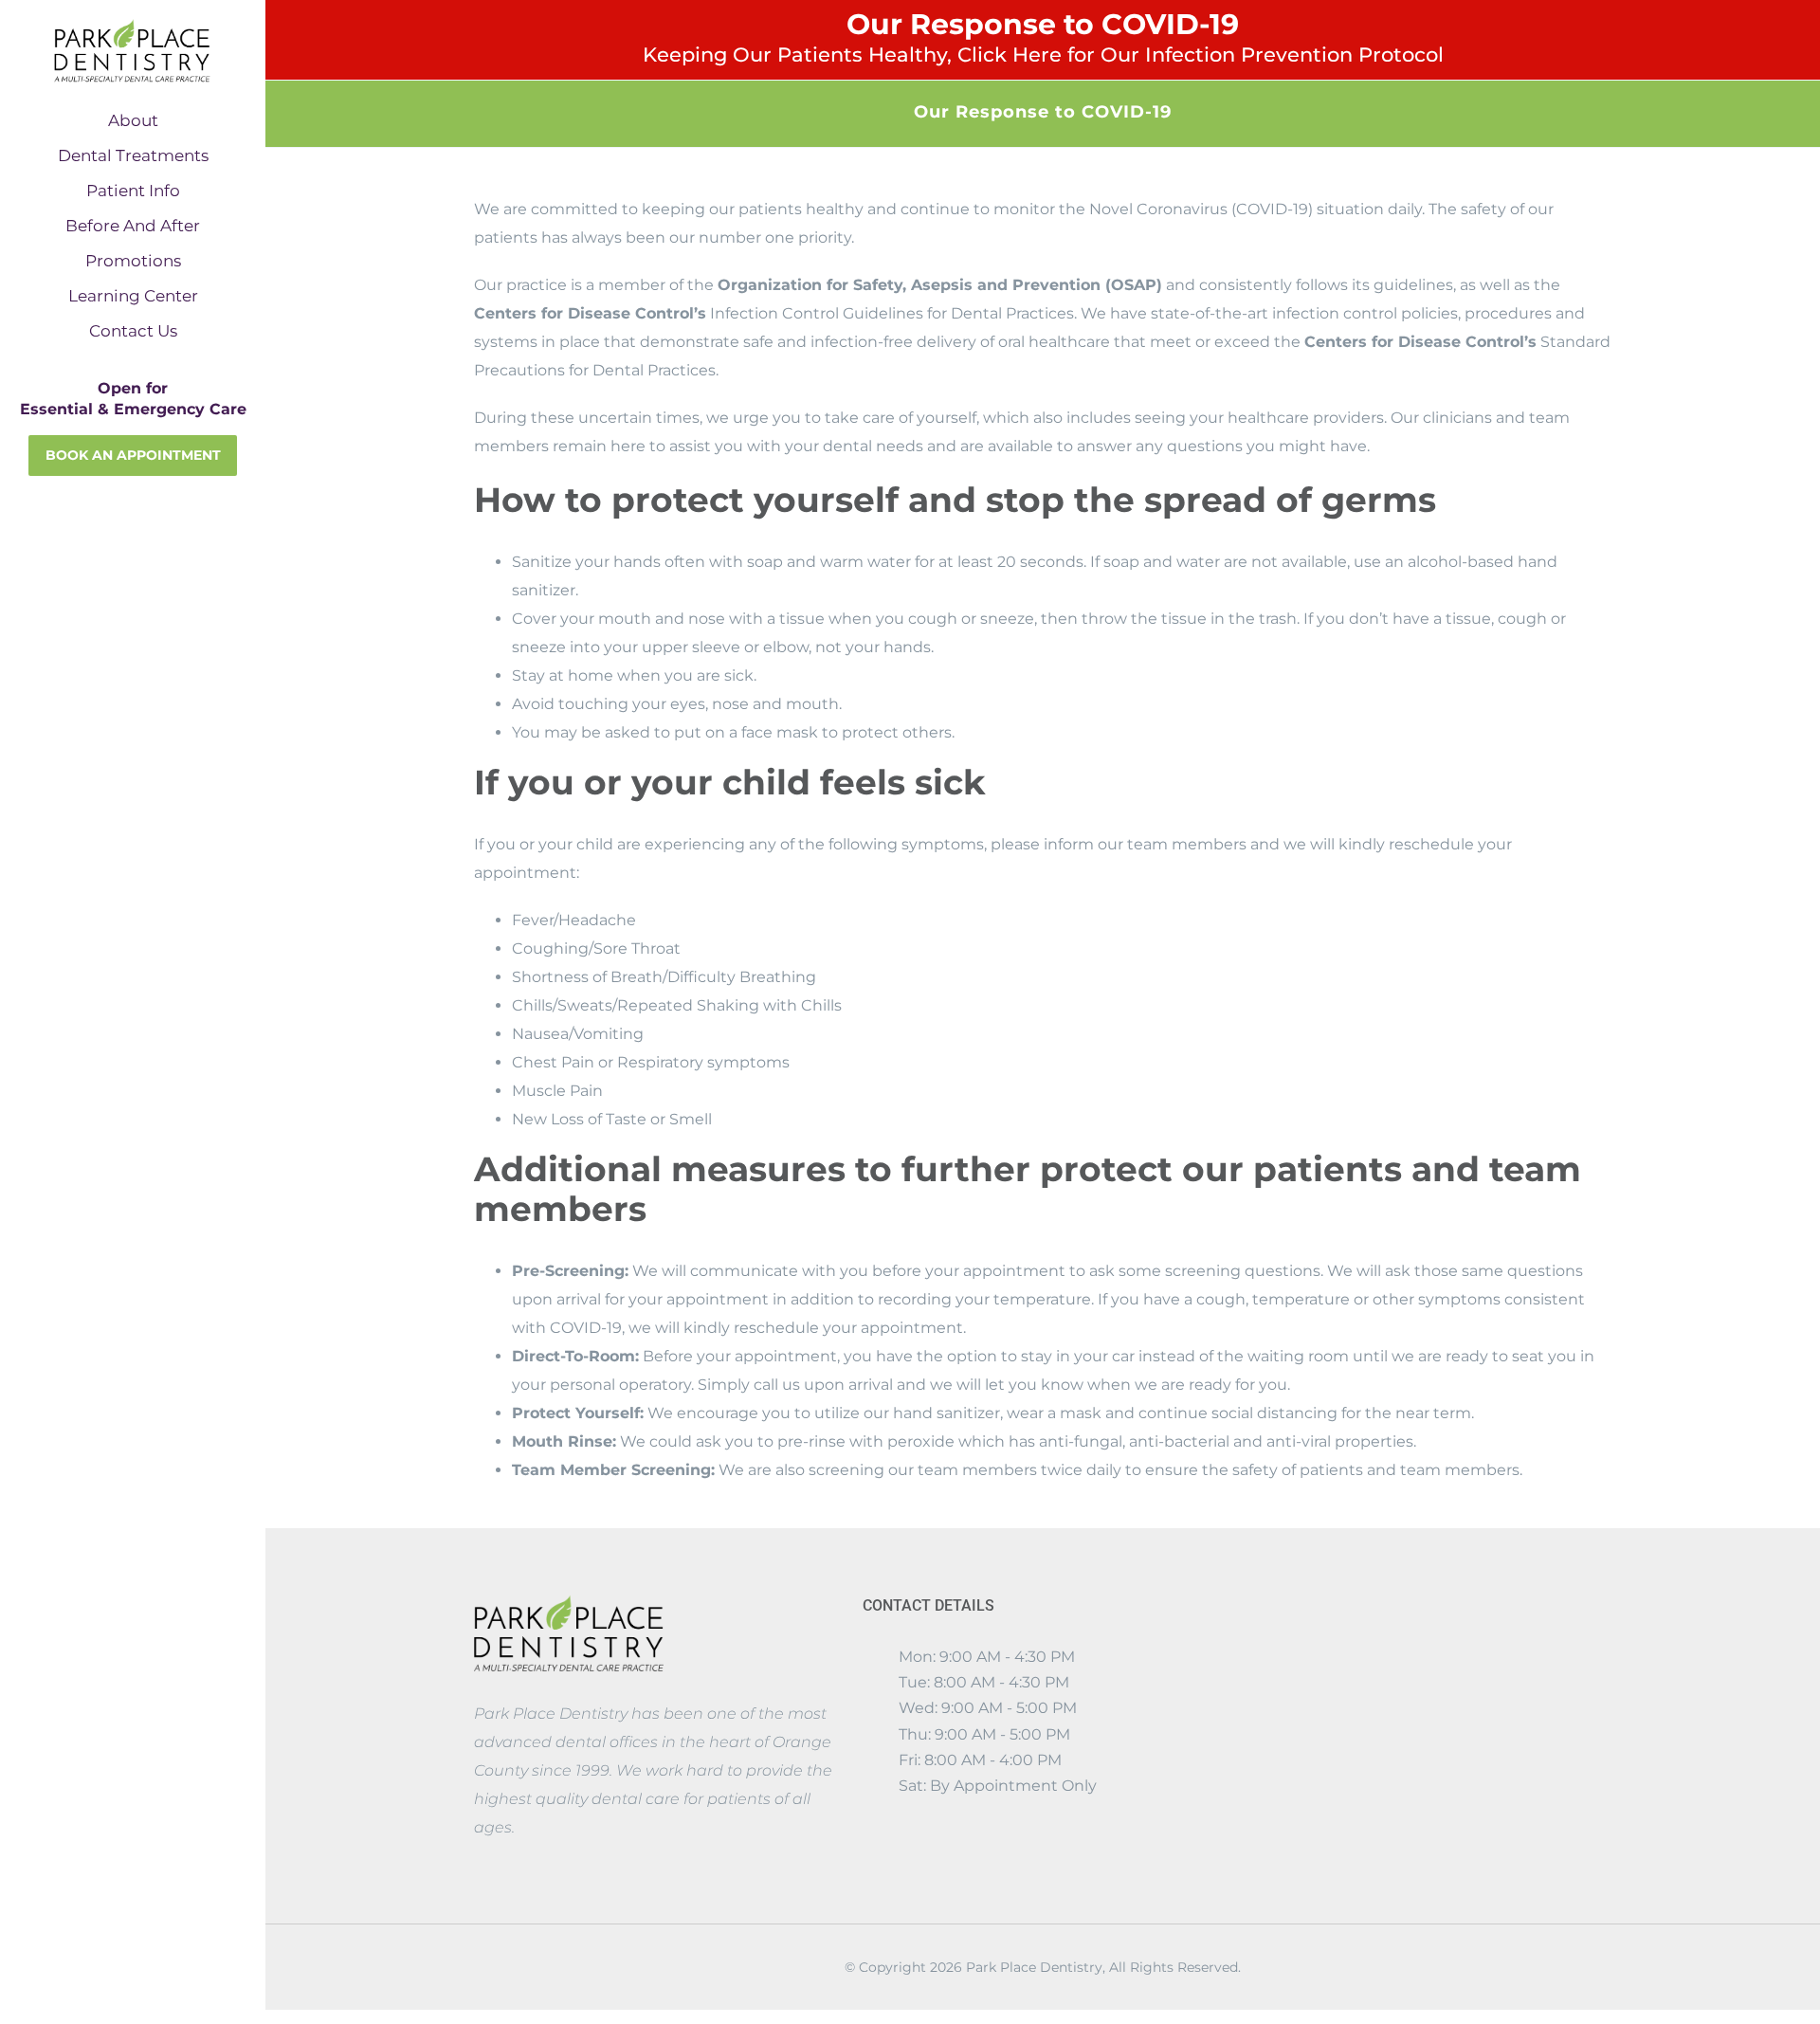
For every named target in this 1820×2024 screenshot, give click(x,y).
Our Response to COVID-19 (1043, 36)
